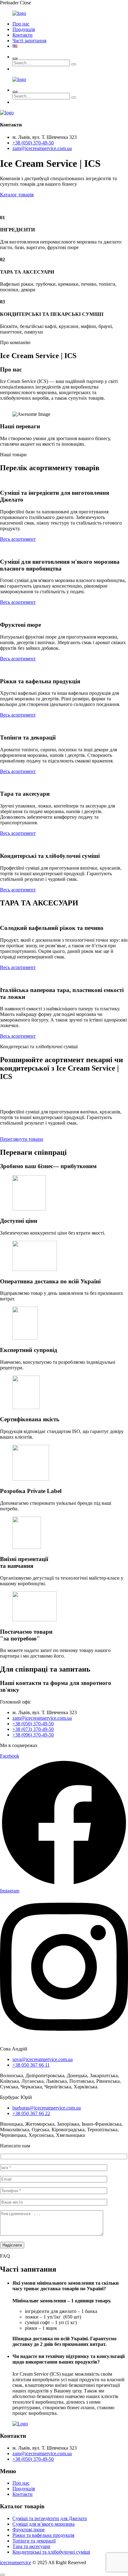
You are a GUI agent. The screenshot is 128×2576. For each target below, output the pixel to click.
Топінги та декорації (34, 2541)
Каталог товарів (17, 195)
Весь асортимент (18, 539)
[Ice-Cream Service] (19, 13)
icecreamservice (16, 2562)
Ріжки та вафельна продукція (43, 2535)
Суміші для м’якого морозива (43, 2524)
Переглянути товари (22, 1139)
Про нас (21, 24)
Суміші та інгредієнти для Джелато (50, 2518)
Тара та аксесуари (31, 2546)
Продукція (24, 29)
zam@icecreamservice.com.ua (42, 148)
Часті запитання (29, 41)
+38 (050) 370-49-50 (33, 143)
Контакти (23, 35)
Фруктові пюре (29, 2530)
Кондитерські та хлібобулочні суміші (51, 2552)
